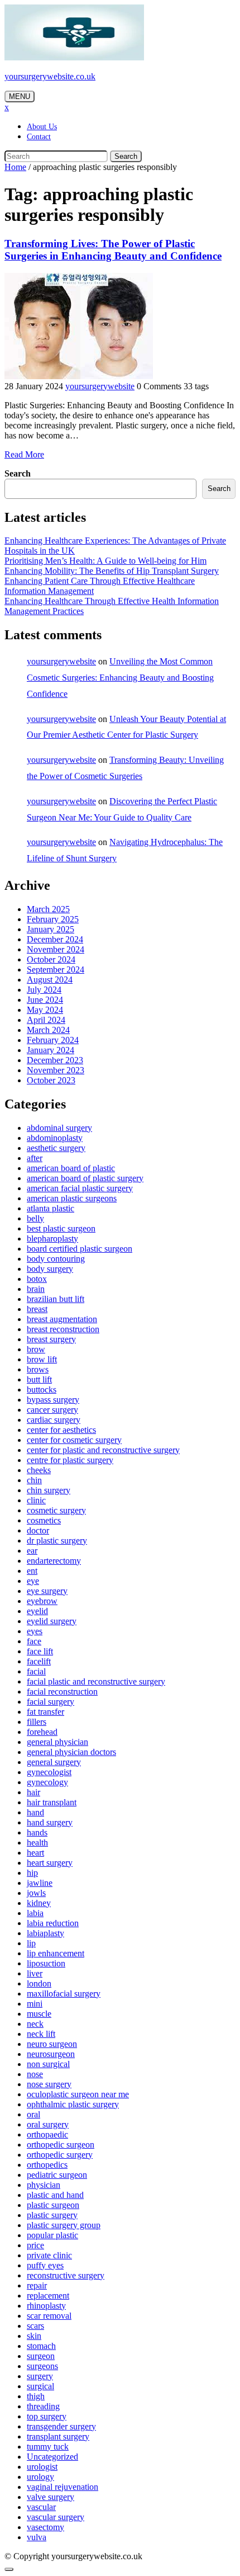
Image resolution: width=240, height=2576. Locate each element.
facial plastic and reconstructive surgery (96, 1681)
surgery (40, 2376)
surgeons (42, 2366)
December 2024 (55, 939)
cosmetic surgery (56, 1510)
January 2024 (51, 1050)
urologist (42, 2467)
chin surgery (49, 1490)
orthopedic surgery (60, 2155)
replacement (48, 2296)
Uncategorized (52, 2457)
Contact (39, 137)
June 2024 (45, 1000)
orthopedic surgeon (61, 2145)
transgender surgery (61, 2426)
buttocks (42, 1390)
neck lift (41, 2034)
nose (35, 2074)
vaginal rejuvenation (63, 2487)
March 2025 (48, 909)
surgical (40, 2386)
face (34, 1641)
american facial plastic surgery (80, 1188)
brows (38, 1369)
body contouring (56, 1259)
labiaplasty (45, 1933)
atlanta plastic (51, 1208)
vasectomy (45, 2527)
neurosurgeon (51, 2054)
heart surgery (50, 1863)
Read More (24, 454)
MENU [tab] (20, 96)
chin (34, 1480)
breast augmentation (62, 1319)
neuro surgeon (52, 2044)
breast (37, 1309)
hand (35, 1812)
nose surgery (49, 2084)
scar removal (49, 2316)
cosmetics (44, 1520)
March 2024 (48, 1030)
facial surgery (51, 1702)
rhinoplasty (46, 2306)
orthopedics (47, 2165)
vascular (41, 2507)
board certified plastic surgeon (80, 1249)
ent (32, 1571)
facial (36, 1671)
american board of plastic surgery (85, 1178)
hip (32, 1873)
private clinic (49, 2255)
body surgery (50, 1269)
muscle (39, 2014)
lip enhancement (56, 1953)
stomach (41, 2346)
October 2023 (51, 1080)
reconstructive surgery (66, 2275)
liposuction (46, 1963)
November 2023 (56, 1070)
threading (43, 2406)
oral (33, 2114)
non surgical (48, 2064)
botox (37, 1279)
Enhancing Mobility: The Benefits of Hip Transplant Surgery (112, 571)
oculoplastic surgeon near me (78, 2094)
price (35, 2245)
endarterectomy (54, 1561)
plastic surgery (52, 2215)
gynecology (47, 1782)
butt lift (39, 1379)
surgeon (41, 2356)
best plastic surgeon (61, 1228)
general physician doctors (71, 1752)
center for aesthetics (61, 1430)
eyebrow (42, 1601)
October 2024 (51, 959)
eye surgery (47, 1591)
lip (31, 1943)
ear (32, 1551)
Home (15, 167)
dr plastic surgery (57, 1541)
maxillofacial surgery (64, 1994)
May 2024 (45, 1010)
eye (33, 1581)
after (35, 1158)
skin (34, 2336)
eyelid (37, 1611)
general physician (57, 1742)
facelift (39, 1661)
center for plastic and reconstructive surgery (103, 1450)
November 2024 (56, 949)
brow (36, 1349)
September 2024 (56, 969)
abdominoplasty (55, 1138)
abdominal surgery (59, 1128)
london (39, 1983)
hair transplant (52, 1802)
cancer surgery (52, 1410)
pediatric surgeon (57, 2175)
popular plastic (52, 2235)
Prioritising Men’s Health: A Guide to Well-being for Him (105, 561)
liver (35, 1973)
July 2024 (44, 990)
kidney (39, 1903)
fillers (37, 1722)
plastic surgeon (53, 2205)
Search (126, 156)
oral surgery (48, 2124)
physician (44, 2185)
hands (37, 1832)
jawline (40, 1883)
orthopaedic (47, 2134)
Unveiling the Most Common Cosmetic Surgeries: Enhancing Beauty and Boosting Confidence (120, 678)
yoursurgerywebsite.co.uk (50, 76)
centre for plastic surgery (70, 1460)
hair (33, 1792)
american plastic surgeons (72, 1198)
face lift (40, 1651)
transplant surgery (58, 2436)
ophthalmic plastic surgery (73, 2104)
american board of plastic (71, 1168)
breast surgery (51, 1339)
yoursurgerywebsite (100, 386)
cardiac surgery (54, 1420)
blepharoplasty (52, 1239)
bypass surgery (53, 1400)
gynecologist (49, 1772)
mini (35, 2004)
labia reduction (53, 1923)
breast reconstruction (63, 1329)
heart (35, 1853)
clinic (36, 1500)
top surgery (47, 2416)
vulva (37, 2537)
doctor (38, 1530)
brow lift (42, 1359)
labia (35, 1913)
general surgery (54, 1762)
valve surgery (51, 2497)
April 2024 (46, 1020)
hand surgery (50, 1822)
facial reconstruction (62, 1692)
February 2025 (53, 919)
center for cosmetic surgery (74, 1440)
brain (36, 1289)
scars (35, 2326)
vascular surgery (56, 2517)
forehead (42, 1732)
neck (35, 2024)
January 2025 (51, 929)
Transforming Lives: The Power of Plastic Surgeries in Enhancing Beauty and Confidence (113, 250)
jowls (36, 1893)
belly (35, 1218)
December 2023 (55, 1060)
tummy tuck (48, 2447)
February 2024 (53, 1040)
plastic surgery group (64, 2225)
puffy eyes (45, 2265)
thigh (36, 2396)
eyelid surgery (52, 1621)
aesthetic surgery (56, 1148)
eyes (35, 1631)
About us (42, 127)
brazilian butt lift (56, 1299)
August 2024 (50, 980)
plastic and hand (55, 2195)
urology (40, 2477)
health (37, 1843)
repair (37, 2285)
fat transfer (45, 1712)
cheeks (39, 1470)
